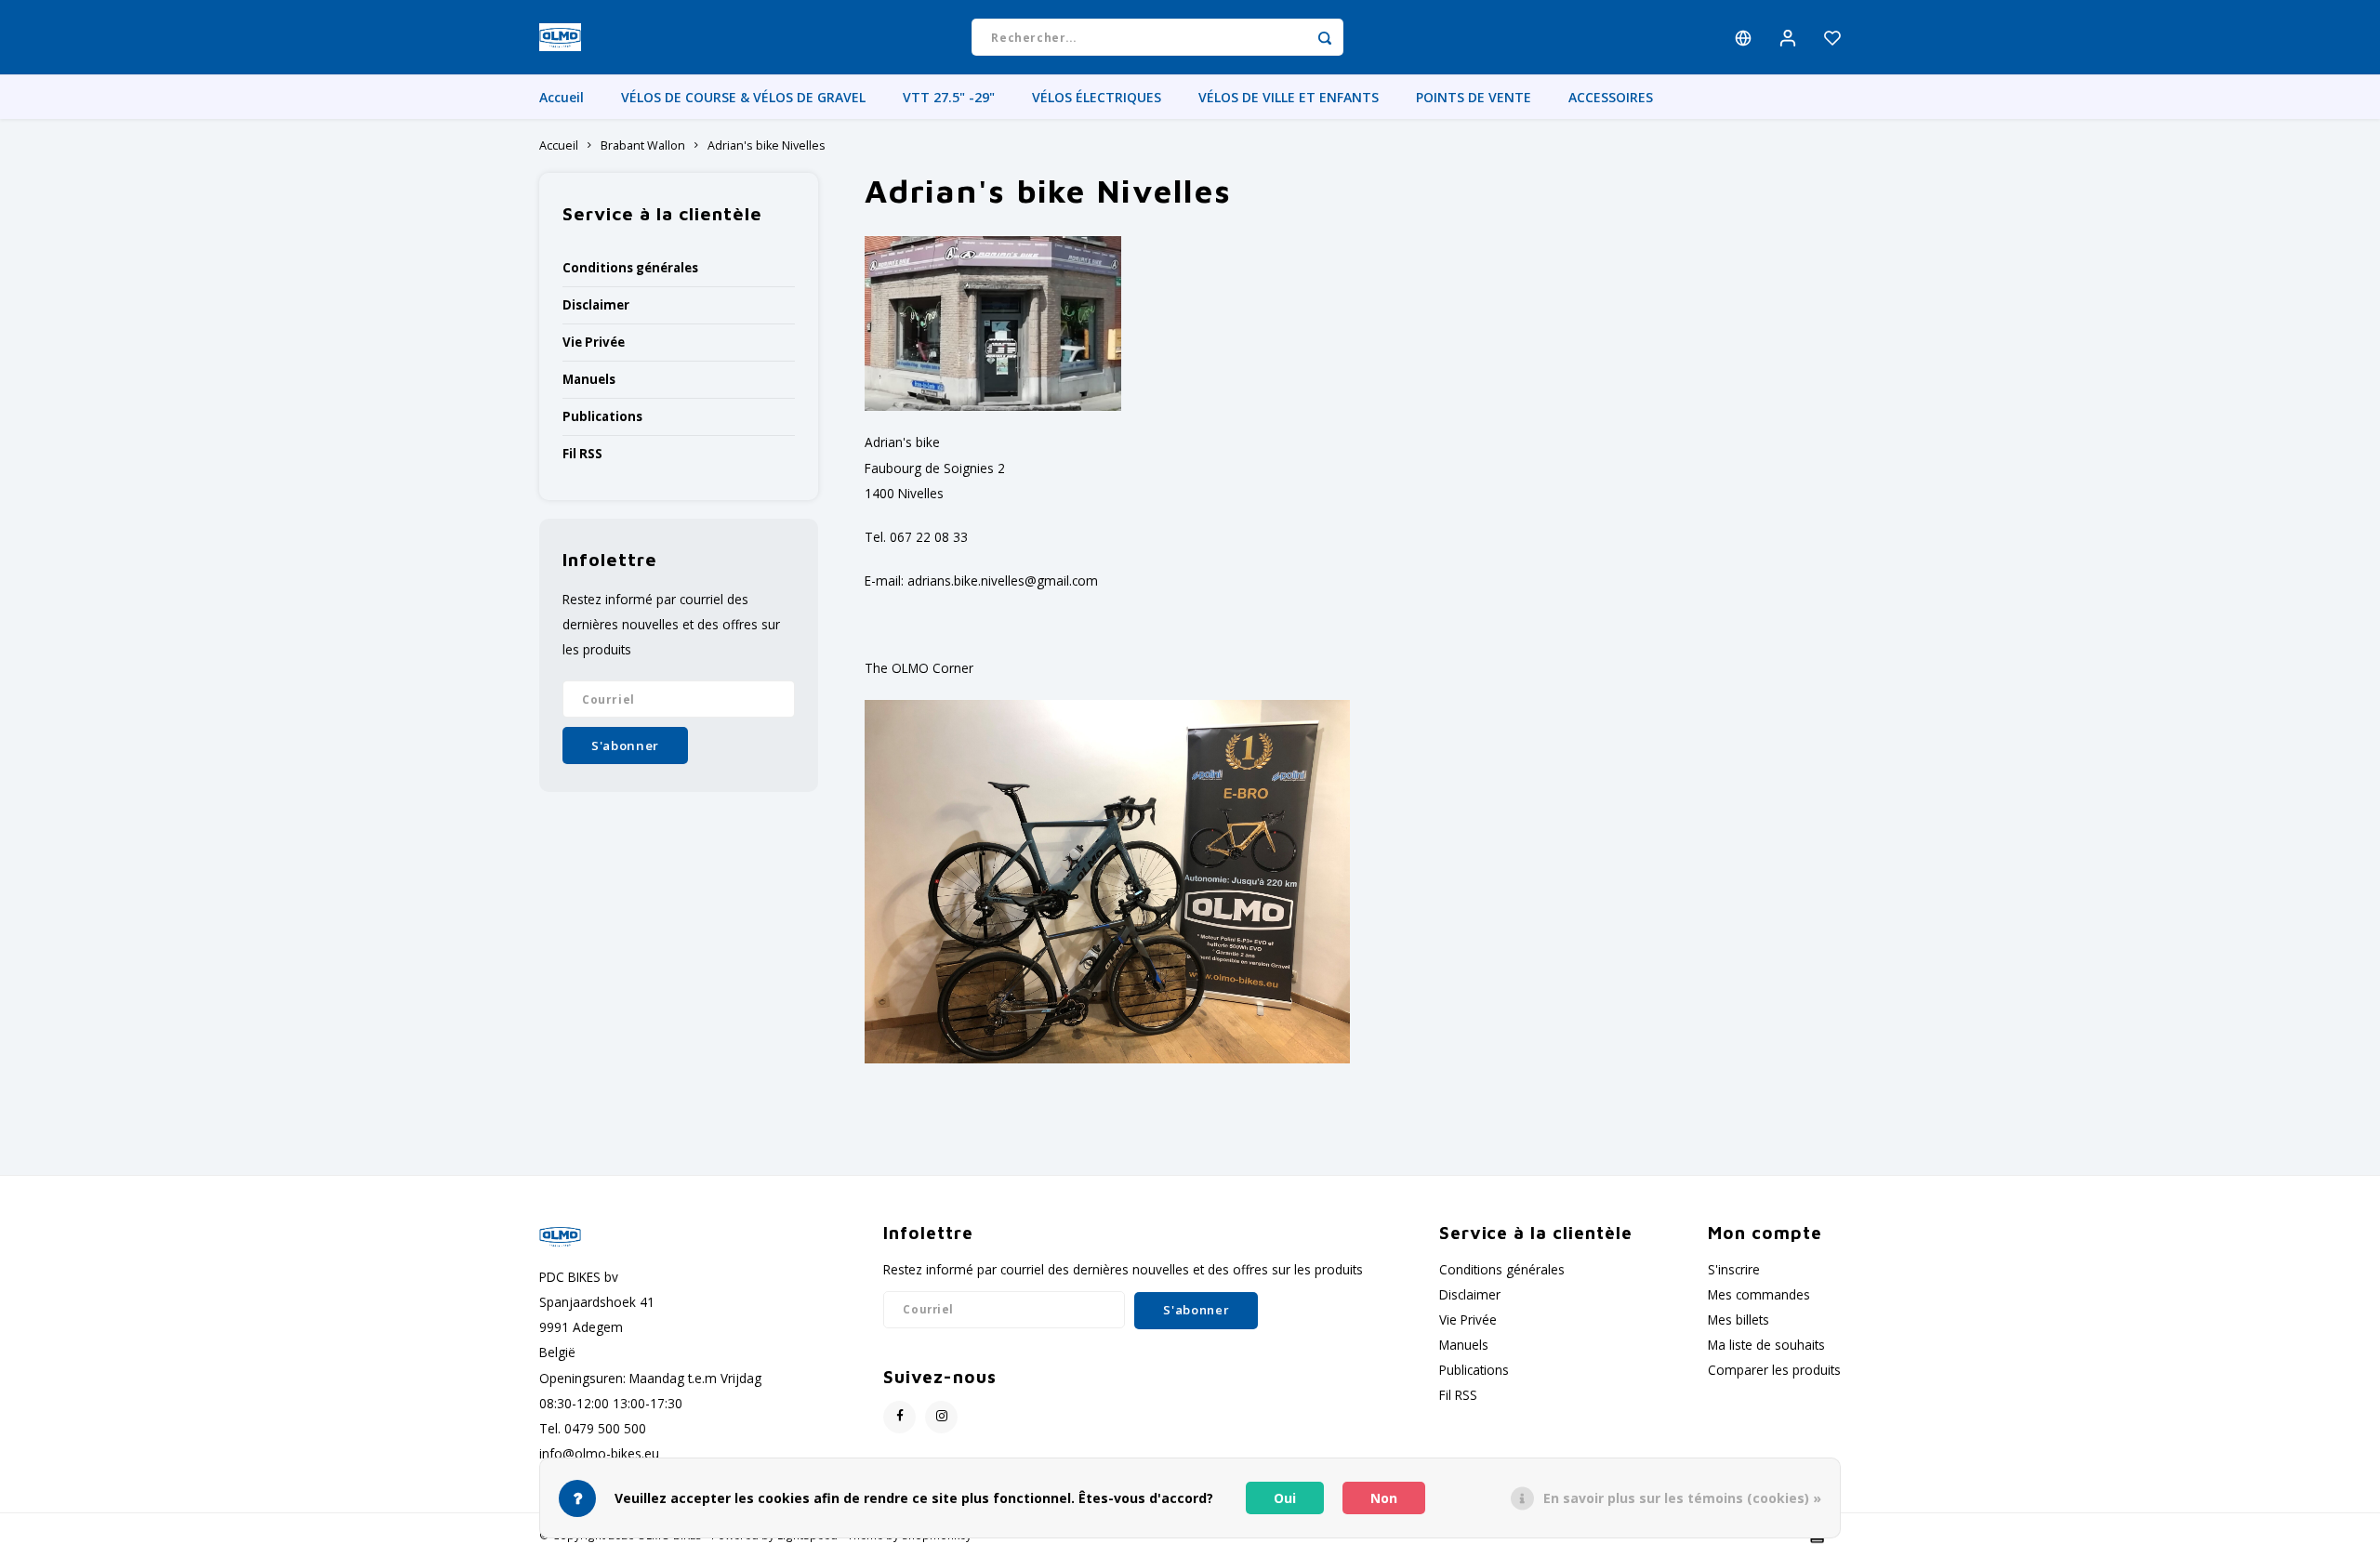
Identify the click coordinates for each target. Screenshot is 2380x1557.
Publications (602, 416)
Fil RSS (582, 454)
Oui (1285, 1498)
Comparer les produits (1774, 1370)
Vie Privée (594, 342)
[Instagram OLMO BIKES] (941, 1417)
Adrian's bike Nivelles (767, 145)
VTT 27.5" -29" (949, 97)
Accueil (562, 97)
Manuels (589, 379)
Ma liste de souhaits (1766, 1345)
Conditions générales (630, 268)
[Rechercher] (1325, 37)
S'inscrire (1734, 1269)
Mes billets (1739, 1319)
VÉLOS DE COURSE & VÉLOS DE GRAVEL (743, 97)
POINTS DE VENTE (1474, 97)
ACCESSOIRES (1611, 97)
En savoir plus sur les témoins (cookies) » (1682, 1498)
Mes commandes (1759, 1294)
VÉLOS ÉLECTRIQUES (1097, 97)
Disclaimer (596, 305)
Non (1384, 1498)
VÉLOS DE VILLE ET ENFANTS (1289, 97)
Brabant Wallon (643, 145)
